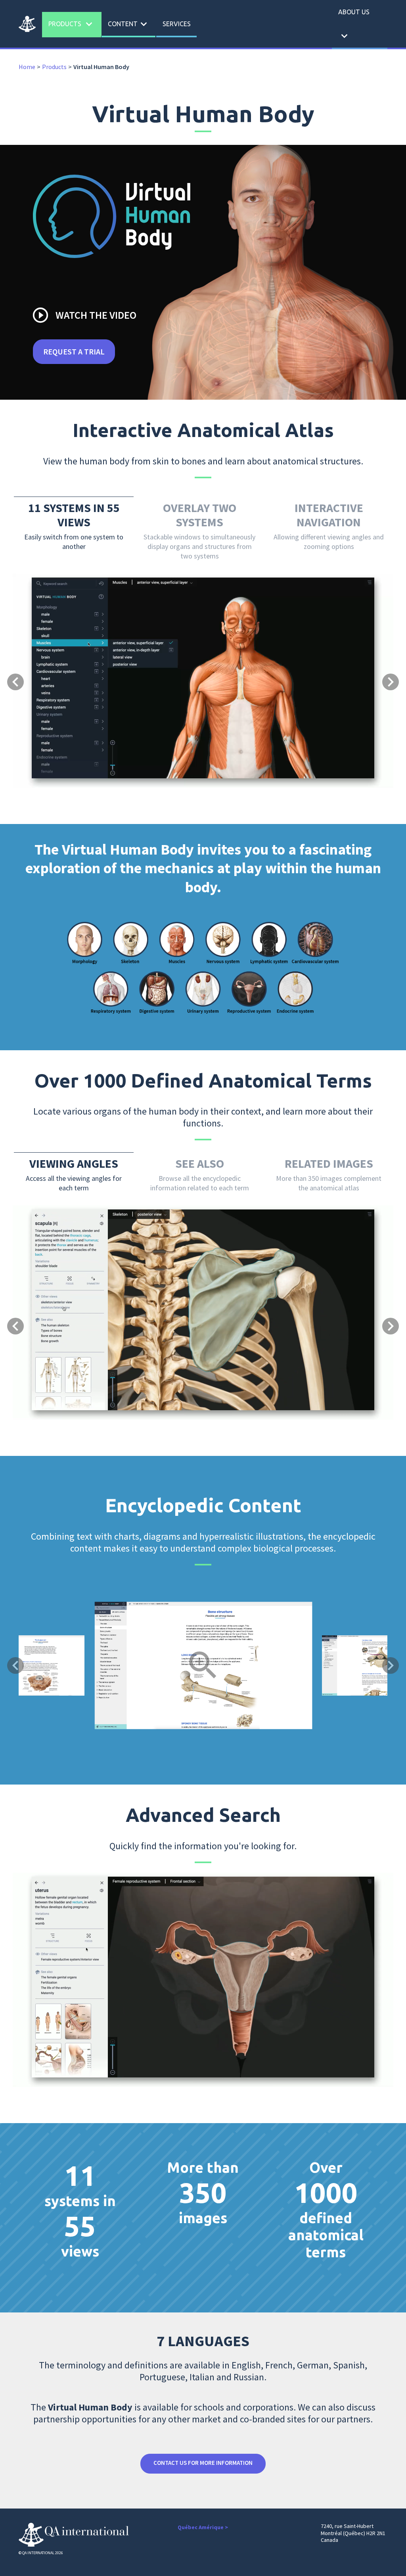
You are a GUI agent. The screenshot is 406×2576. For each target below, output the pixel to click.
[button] (41, 638)
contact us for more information (203, 2463)
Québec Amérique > (203, 2527)
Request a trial (74, 351)
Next (391, 1665)
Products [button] (72, 24)
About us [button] (354, 25)
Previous (15, 1665)
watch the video (84, 315)
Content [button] (129, 24)
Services (177, 24)
